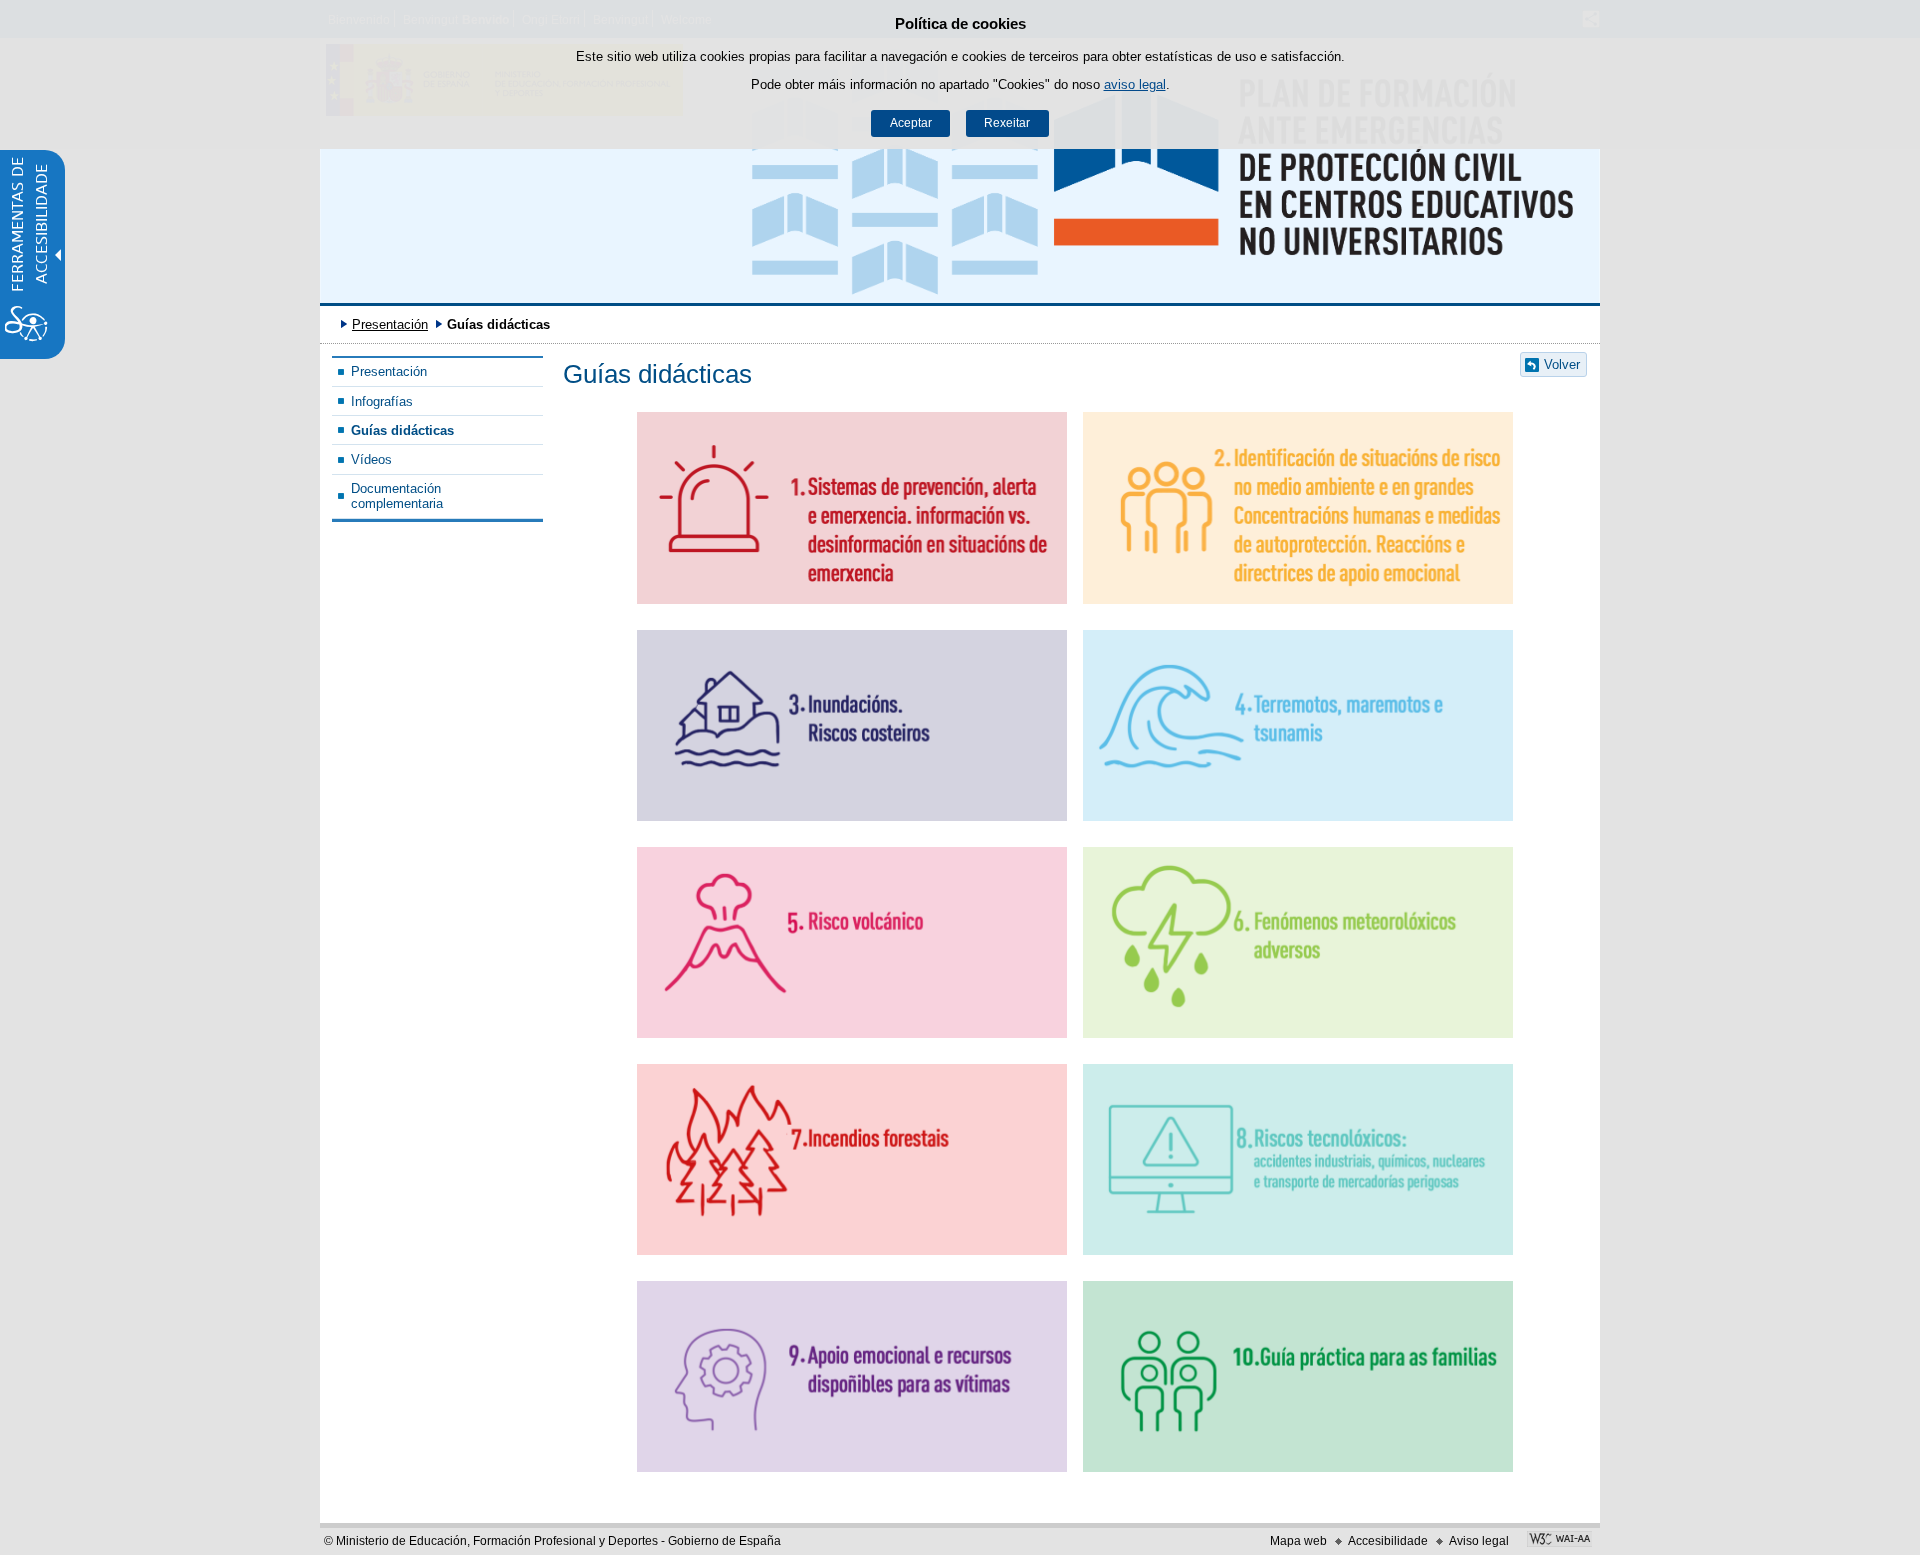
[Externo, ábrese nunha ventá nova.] (1559, 1541)
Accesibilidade (1388, 1541)
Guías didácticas (402, 430)
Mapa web (1298, 1541)
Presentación (390, 324)
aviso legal (1135, 84)
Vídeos (371, 459)
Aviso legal (1479, 1541)
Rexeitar (1007, 123)
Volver (1562, 364)
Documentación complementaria (397, 496)
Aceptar (911, 123)
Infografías (382, 401)
